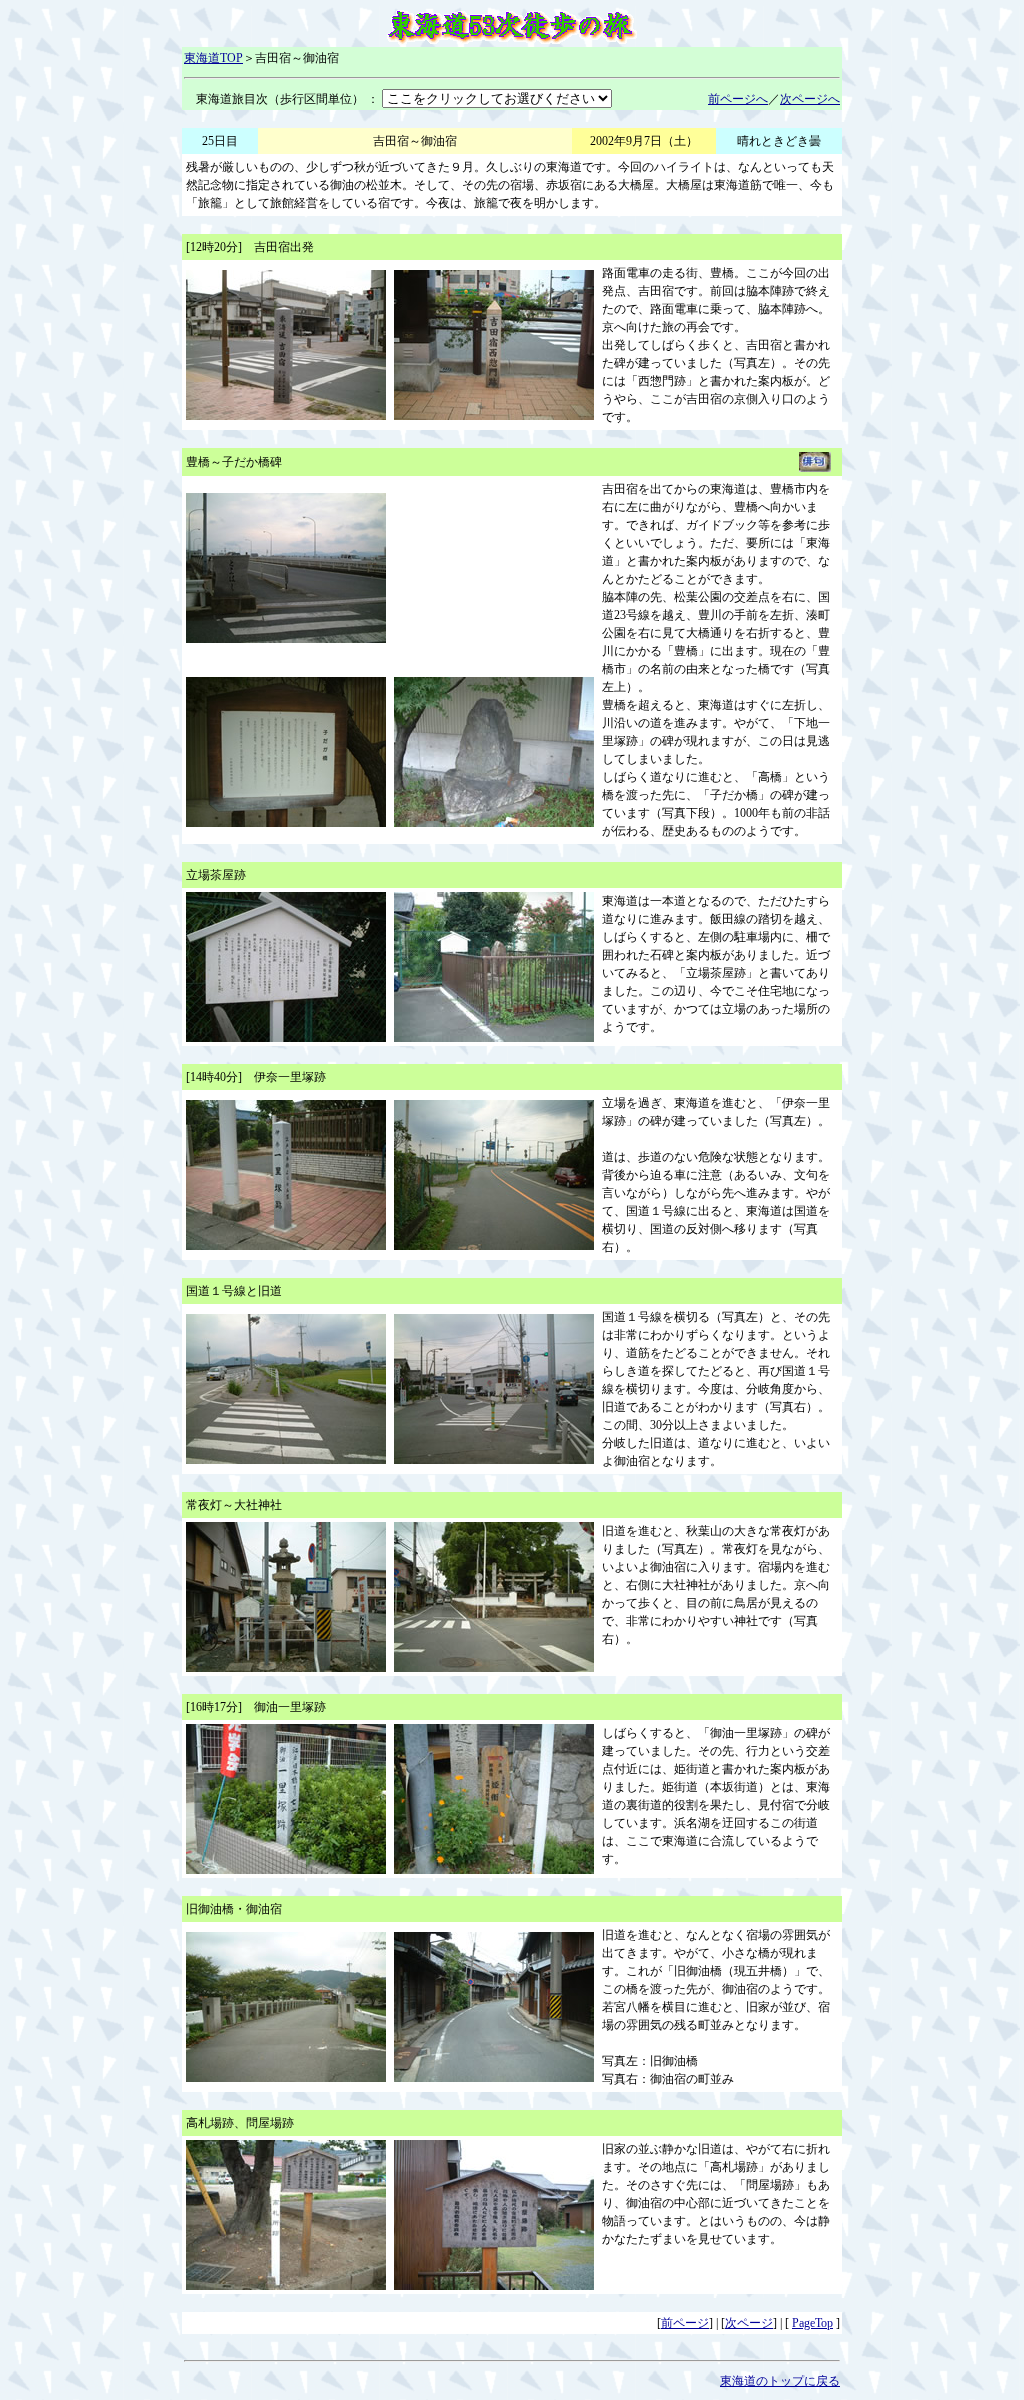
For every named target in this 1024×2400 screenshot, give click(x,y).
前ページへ (738, 99)
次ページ (749, 2323)
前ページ (685, 2323)
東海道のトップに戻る (780, 2381)
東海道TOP (213, 58)
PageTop (812, 2323)
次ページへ (810, 99)
